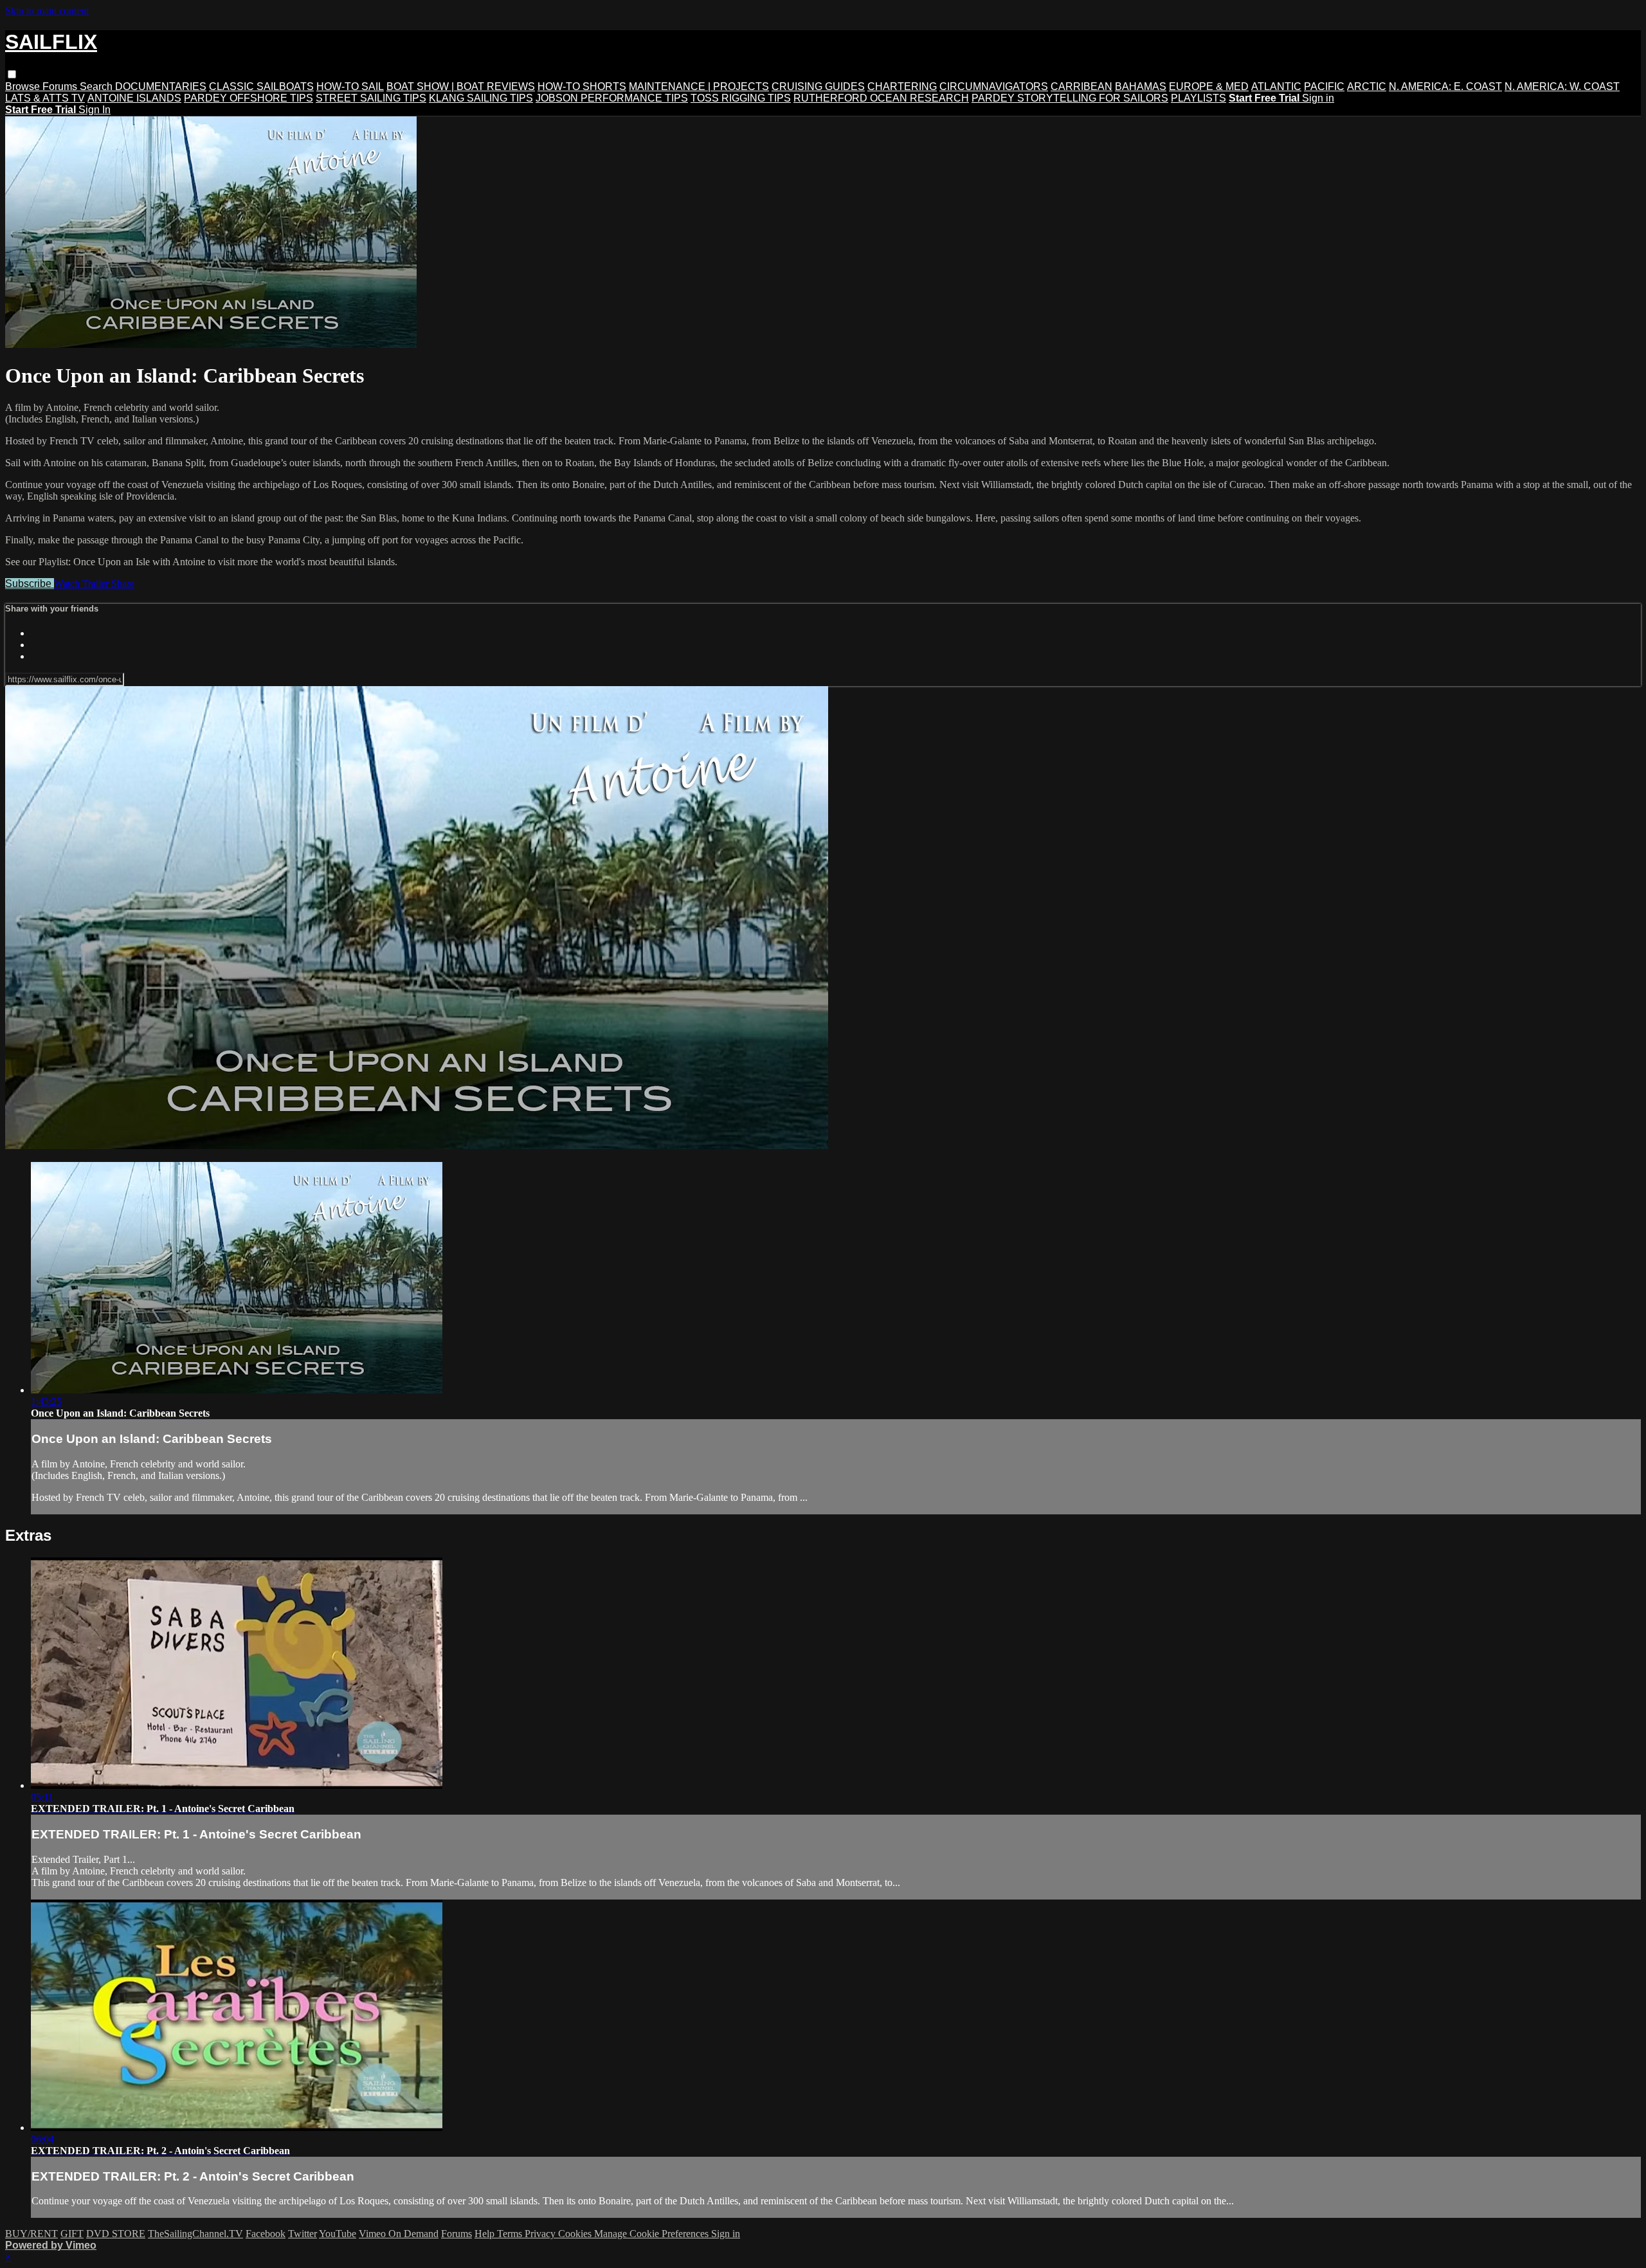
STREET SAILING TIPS (371, 98)
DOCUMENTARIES (161, 86)
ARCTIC (1367, 86)
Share (123, 584)
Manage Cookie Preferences (653, 2234)
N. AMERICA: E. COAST (1445, 86)
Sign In (95, 110)
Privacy (541, 2234)
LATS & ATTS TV (45, 98)
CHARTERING (902, 86)
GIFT (72, 2234)
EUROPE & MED (1209, 86)
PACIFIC (1324, 86)
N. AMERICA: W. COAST (1562, 86)
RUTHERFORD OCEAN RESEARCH (881, 98)
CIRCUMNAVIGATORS (994, 86)
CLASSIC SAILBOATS (261, 86)
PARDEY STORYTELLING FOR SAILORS (1070, 98)
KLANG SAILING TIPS (481, 98)
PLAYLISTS (1198, 98)
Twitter (303, 2234)
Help (486, 2234)
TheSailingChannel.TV (195, 2234)
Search (97, 86)
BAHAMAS (1141, 86)
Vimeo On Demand (399, 2234)
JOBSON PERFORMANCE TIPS (612, 98)
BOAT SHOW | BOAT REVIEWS (461, 86)
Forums (61, 86)
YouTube (338, 2234)
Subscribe (30, 584)
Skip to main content (47, 11)
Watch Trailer (83, 584)
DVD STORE (116, 2234)
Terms (511, 2234)
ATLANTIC (1276, 86)
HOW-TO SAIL (350, 86)
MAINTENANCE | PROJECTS (699, 86)
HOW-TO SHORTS (582, 86)
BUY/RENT (32, 2234)
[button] (12, 74)
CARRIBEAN (1081, 86)
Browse (24, 86)
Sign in (1318, 98)
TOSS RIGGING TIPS (741, 98)
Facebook (266, 2234)
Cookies (576, 2234)
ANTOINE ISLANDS (134, 98)
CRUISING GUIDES (818, 86)
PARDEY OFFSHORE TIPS (249, 98)
